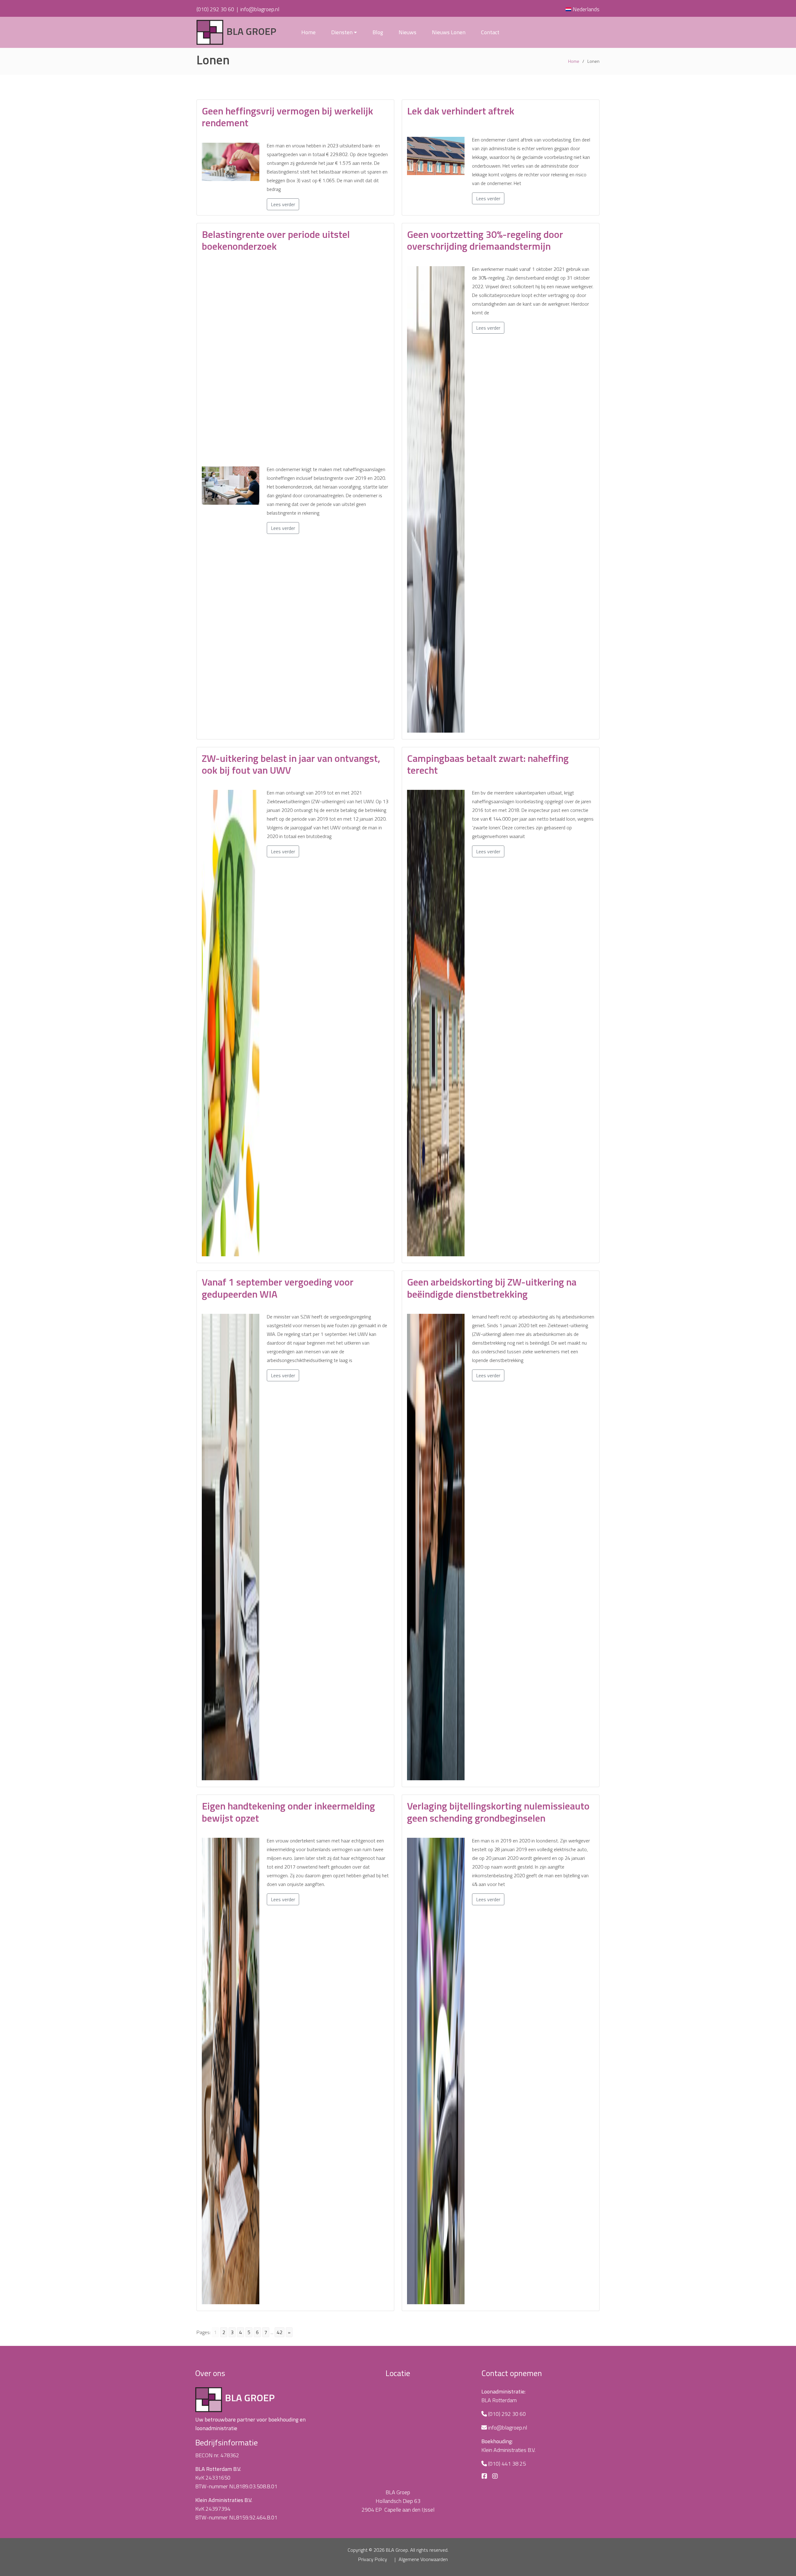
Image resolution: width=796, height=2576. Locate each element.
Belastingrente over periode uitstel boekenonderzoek (276, 240)
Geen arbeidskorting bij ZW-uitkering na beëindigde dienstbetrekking (492, 1288)
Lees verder (283, 204)
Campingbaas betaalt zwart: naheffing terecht (488, 764)
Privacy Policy (373, 2559)
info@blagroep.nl (260, 9)
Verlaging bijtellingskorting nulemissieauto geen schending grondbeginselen (498, 1812)
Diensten (342, 32)
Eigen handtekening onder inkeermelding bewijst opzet (288, 1812)
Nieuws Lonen (449, 32)
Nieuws (407, 32)
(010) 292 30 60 (215, 9)
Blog (378, 32)
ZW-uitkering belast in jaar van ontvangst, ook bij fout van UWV (291, 764)
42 (280, 2332)
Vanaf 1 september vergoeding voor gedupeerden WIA (278, 1288)
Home (308, 32)
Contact (490, 32)
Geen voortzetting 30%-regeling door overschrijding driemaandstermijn (485, 240)
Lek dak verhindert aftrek (461, 111)
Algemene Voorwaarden (423, 2559)
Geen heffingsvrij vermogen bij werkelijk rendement (287, 117)
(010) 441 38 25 (507, 2464)
